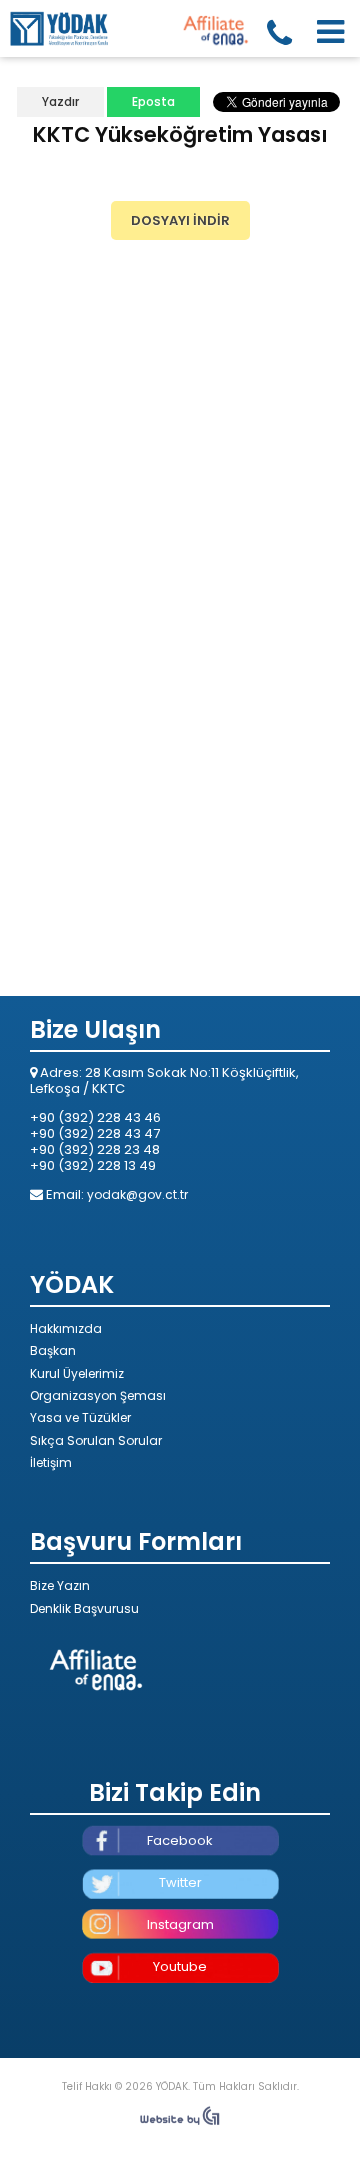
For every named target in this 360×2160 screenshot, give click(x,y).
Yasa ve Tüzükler (80, 1417)
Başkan (53, 1350)
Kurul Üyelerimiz (77, 1373)
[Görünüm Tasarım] (180, 2121)
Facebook (180, 1840)
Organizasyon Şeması (98, 1395)
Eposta (153, 101)
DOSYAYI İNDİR (180, 220)
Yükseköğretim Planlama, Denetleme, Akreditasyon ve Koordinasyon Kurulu (60, 28)
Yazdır (60, 101)
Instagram (180, 1924)
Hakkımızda (66, 1328)
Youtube (180, 1966)
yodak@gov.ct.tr (137, 1194)
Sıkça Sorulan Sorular (96, 1440)
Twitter (180, 1882)
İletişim (51, 1462)
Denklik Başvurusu (84, 1608)
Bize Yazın (60, 1585)
